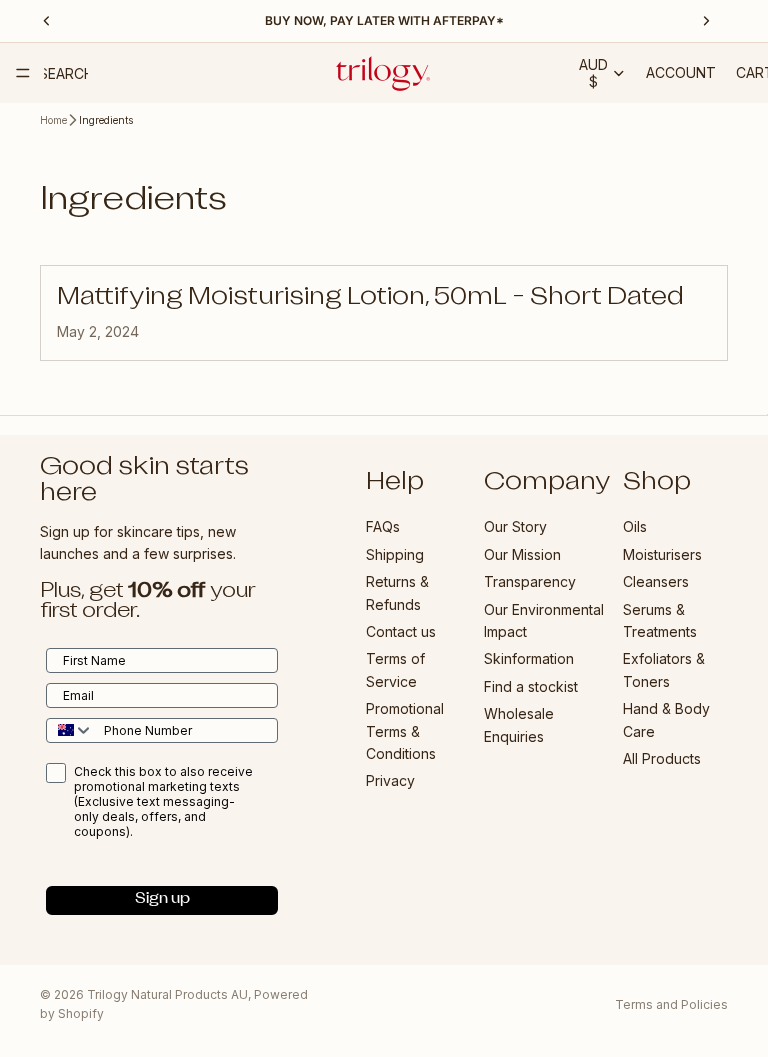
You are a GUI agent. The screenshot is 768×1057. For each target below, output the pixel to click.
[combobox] (70, 730)
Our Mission (522, 554)
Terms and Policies (671, 1004)
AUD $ (593, 73)
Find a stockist (531, 686)
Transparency (530, 582)
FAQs (383, 527)
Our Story (515, 527)
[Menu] (23, 73)
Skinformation (529, 659)
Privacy (390, 781)
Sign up (162, 900)
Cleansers (656, 582)
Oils (635, 527)
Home (53, 120)
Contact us (401, 631)
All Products (662, 758)
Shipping (395, 554)
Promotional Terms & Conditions (405, 732)
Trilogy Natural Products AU (167, 994)
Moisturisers (662, 554)
